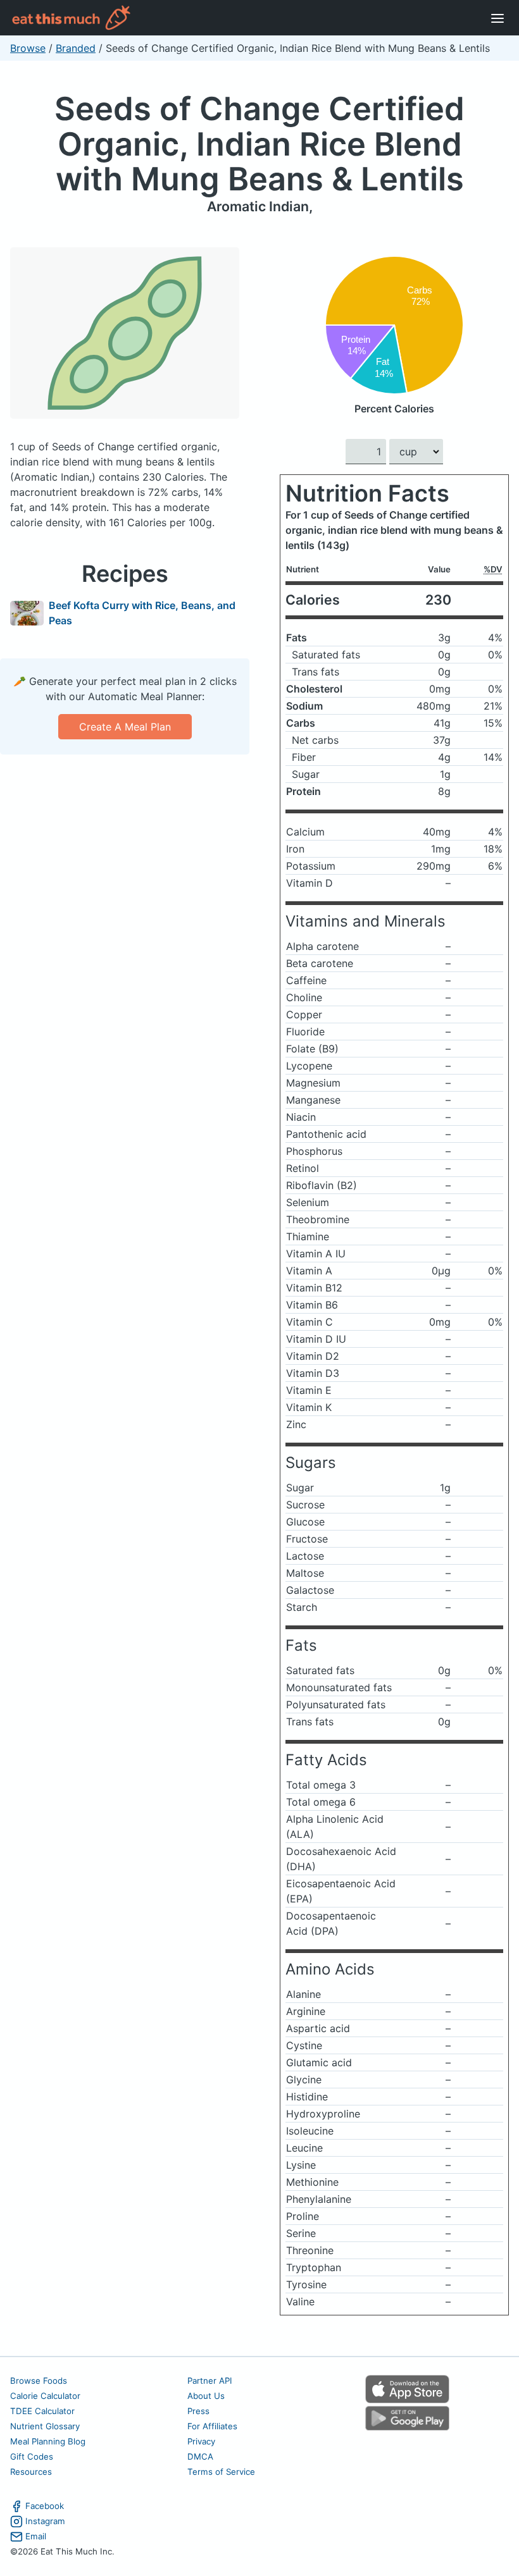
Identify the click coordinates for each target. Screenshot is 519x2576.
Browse (28, 48)
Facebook (45, 2506)
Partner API (210, 2381)
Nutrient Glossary (45, 2426)
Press (198, 2411)
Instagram (45, 2521)
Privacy (201, 2441)
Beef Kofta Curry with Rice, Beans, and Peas (142, 613)
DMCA (200, 2456)
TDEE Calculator (42, 2411)
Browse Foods (39, 2381)
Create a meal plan (125, 727)
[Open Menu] (497, 18)
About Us (206, 2396)
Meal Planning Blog (48, 2441)
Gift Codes (32, 2456)
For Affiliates (212, 2426)
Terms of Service (221, 2472)
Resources (31, 2472)
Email (36, 2536)
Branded (76, 48)
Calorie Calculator (45, 2396)
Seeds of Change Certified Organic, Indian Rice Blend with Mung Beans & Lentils (259, 144)
